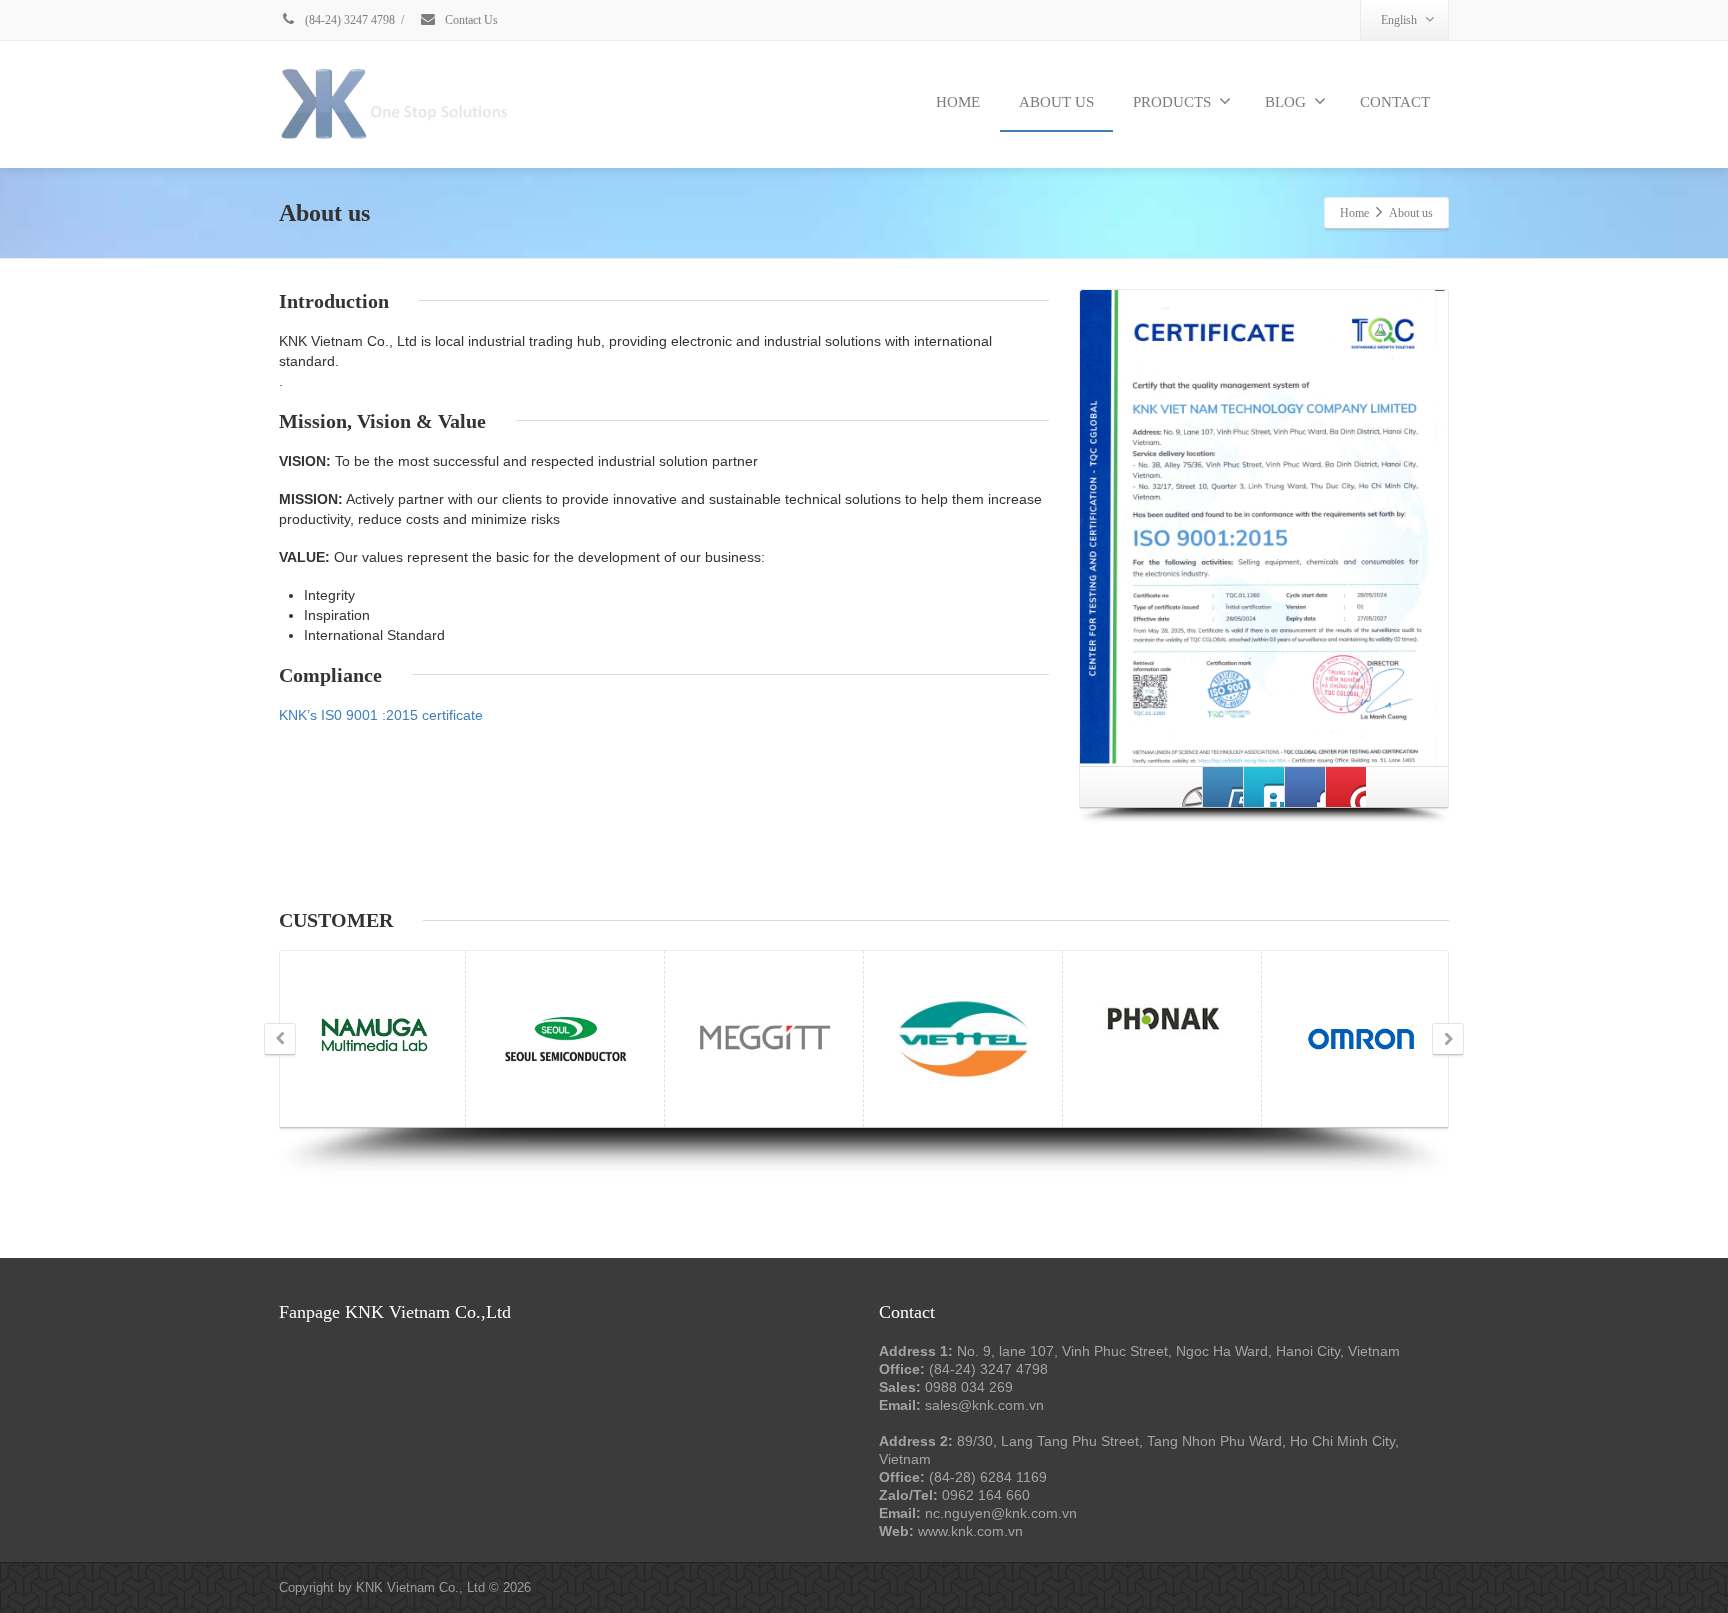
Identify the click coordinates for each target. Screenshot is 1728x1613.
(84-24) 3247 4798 (348, 20)
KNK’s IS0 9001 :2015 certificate (381, 715)
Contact (1395, 102)
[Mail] (1346, 787)
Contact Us (470, 20)
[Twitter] (1264, 787)
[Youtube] (1223, 787)
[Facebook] (1182, 787)
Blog (1285, 102)
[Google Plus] (1305, 787)
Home (958, 102)
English (1399, 20)
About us (1056, 102)
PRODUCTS (1172, 102)
